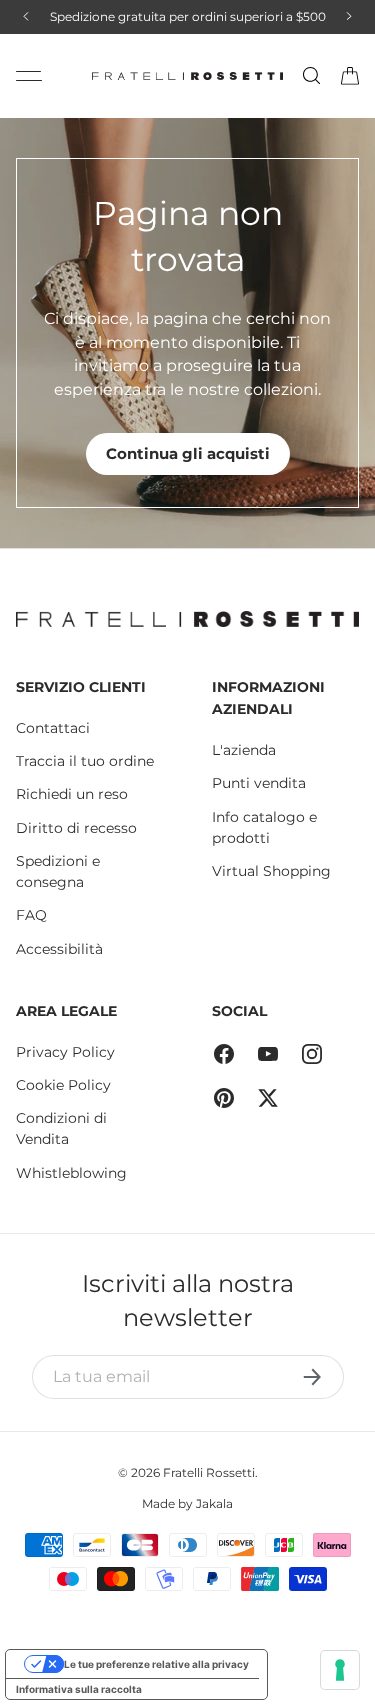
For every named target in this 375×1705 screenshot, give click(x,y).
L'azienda (244, 750)
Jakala (214, 1503)
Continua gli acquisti (188, 453)
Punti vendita (259, 783)
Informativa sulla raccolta (79, 1689)
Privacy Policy (65, 1052)
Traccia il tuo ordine (85, 761)
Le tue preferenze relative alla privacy (156, 1664)
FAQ (31, 915)
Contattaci (53, 728)
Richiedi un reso (72, 794)
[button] (350, 76)
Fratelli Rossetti (209, 1472)
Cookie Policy (63, 1085)
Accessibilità (59, 949)
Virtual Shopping (271, 871)
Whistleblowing (71, 1173)
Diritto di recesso (76, 828)
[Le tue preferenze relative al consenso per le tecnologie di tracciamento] (340, 1670)
